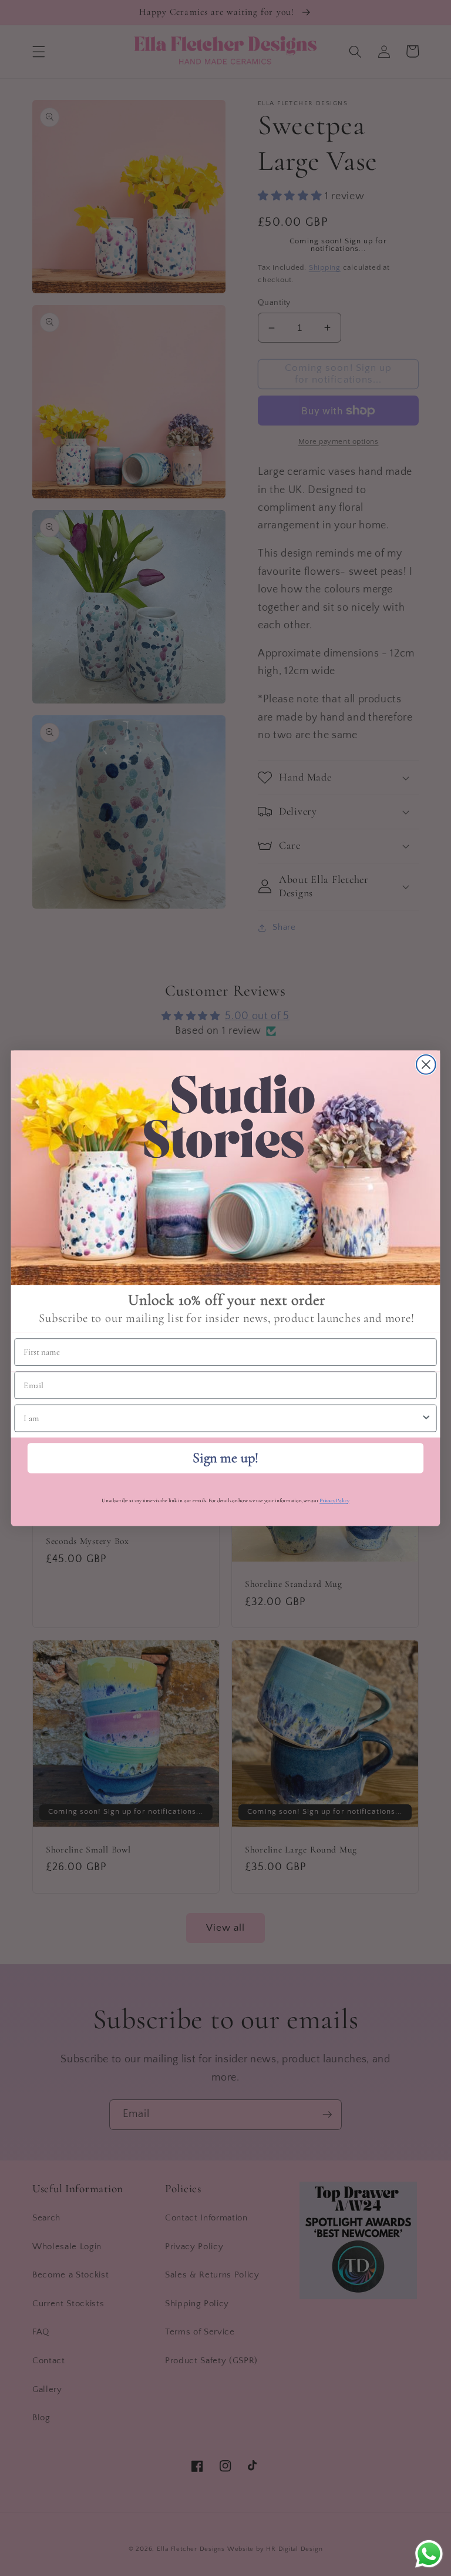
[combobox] (222, 1418)
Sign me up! (225, 1457)
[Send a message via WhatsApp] (429, 2554)
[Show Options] (426, 1418)
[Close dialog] (426, 1064)
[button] (226, 1168)
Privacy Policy (334, 1500)
